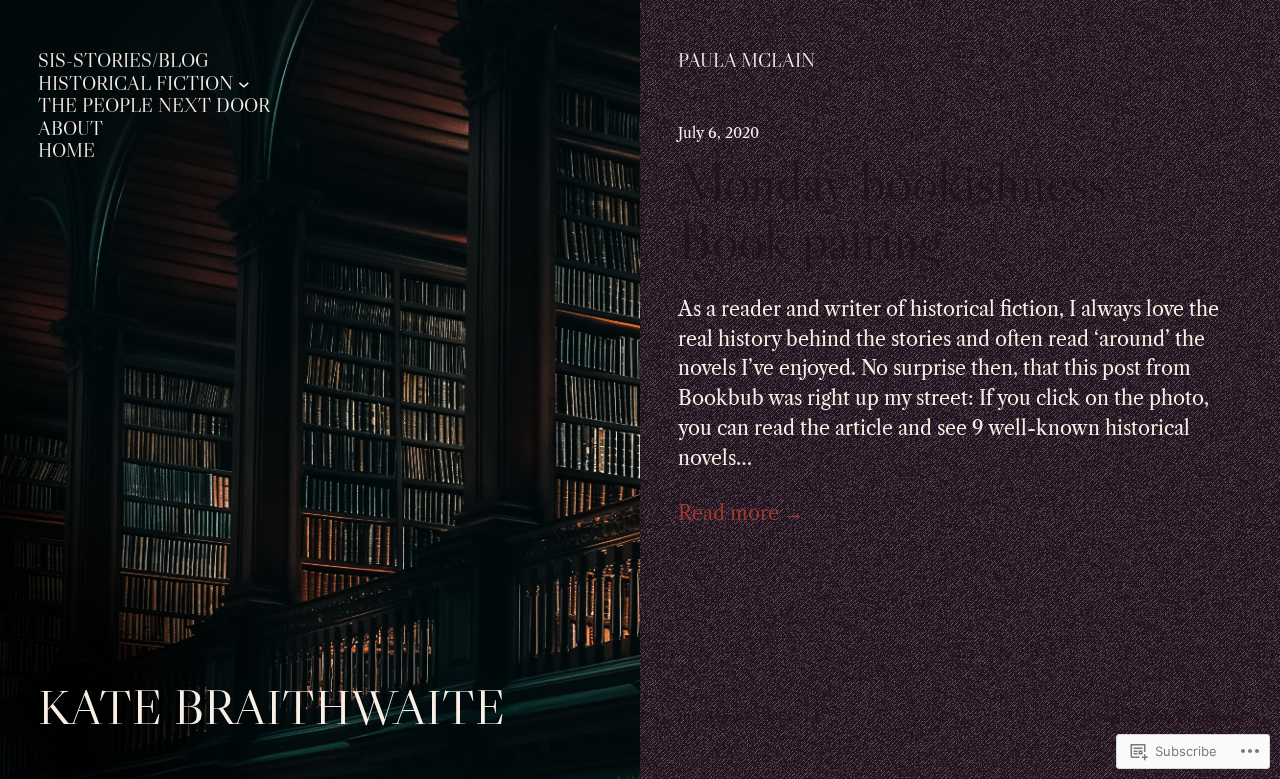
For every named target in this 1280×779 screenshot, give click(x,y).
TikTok (776, 717)
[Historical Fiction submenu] (244, 84)
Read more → (741, 513)
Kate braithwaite (271, 706)
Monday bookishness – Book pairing (913, 211)
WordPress (1208, 717)
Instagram (709, 717)
